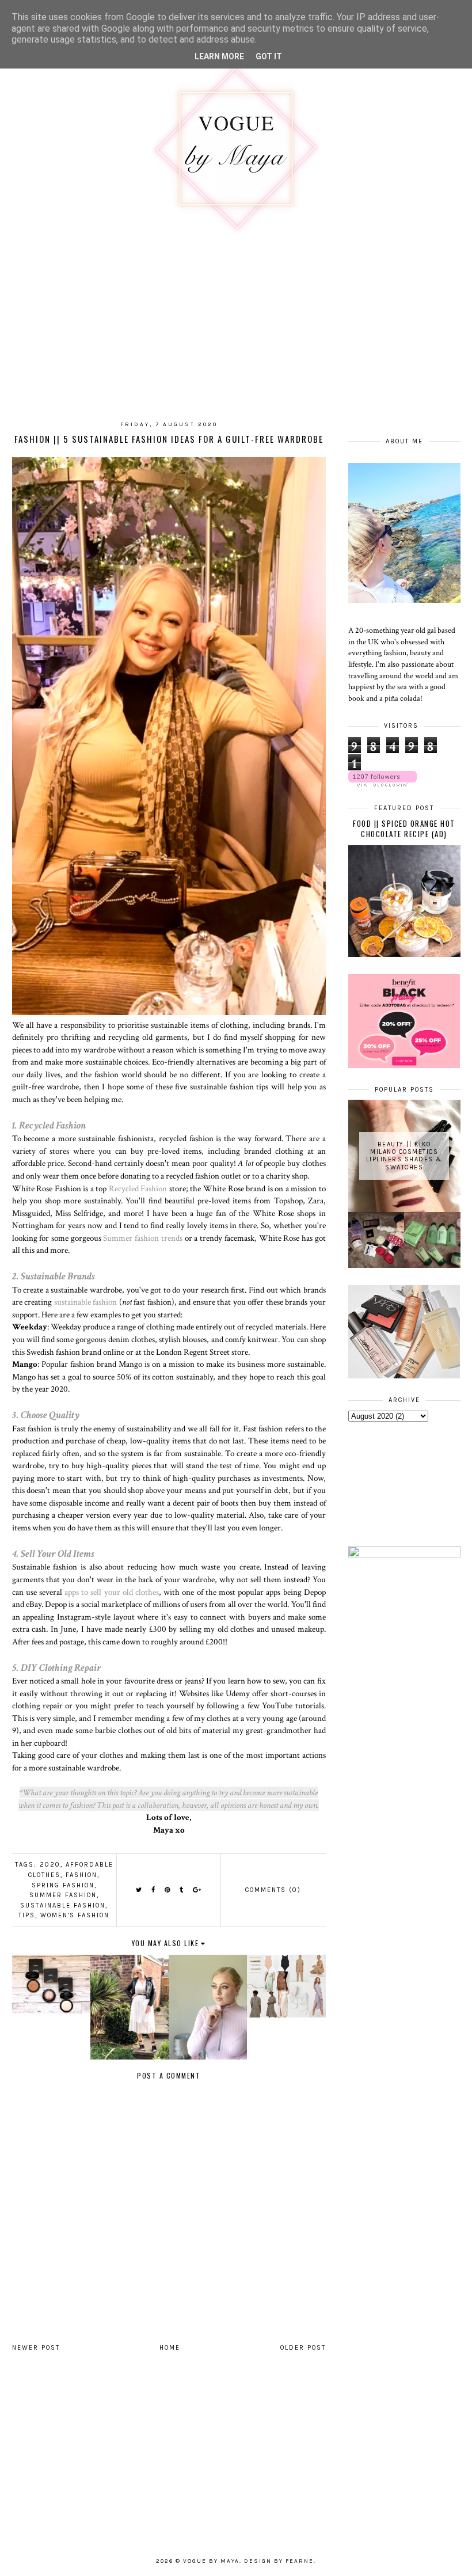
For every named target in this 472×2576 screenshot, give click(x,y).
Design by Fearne (279, 2561)
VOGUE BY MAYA (211, 2561)
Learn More (219, 56)
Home (170, 2348)
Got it (269, 56)
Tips (27, 1915)
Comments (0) (273, 1890)
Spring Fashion (63, 1885)
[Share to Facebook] (154, 1890)
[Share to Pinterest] (168, 1890)
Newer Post (36, 2348)
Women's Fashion (75, 1915)
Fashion (81, 1875)
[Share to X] (139, 1890)
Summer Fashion (63, 1895)
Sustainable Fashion (63, 1906)
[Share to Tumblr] (182, 1890)
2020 (50, 1865)
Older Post (303, 2348)
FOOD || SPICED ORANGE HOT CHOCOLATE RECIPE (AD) (404, 829)
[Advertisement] (97, 2461)
